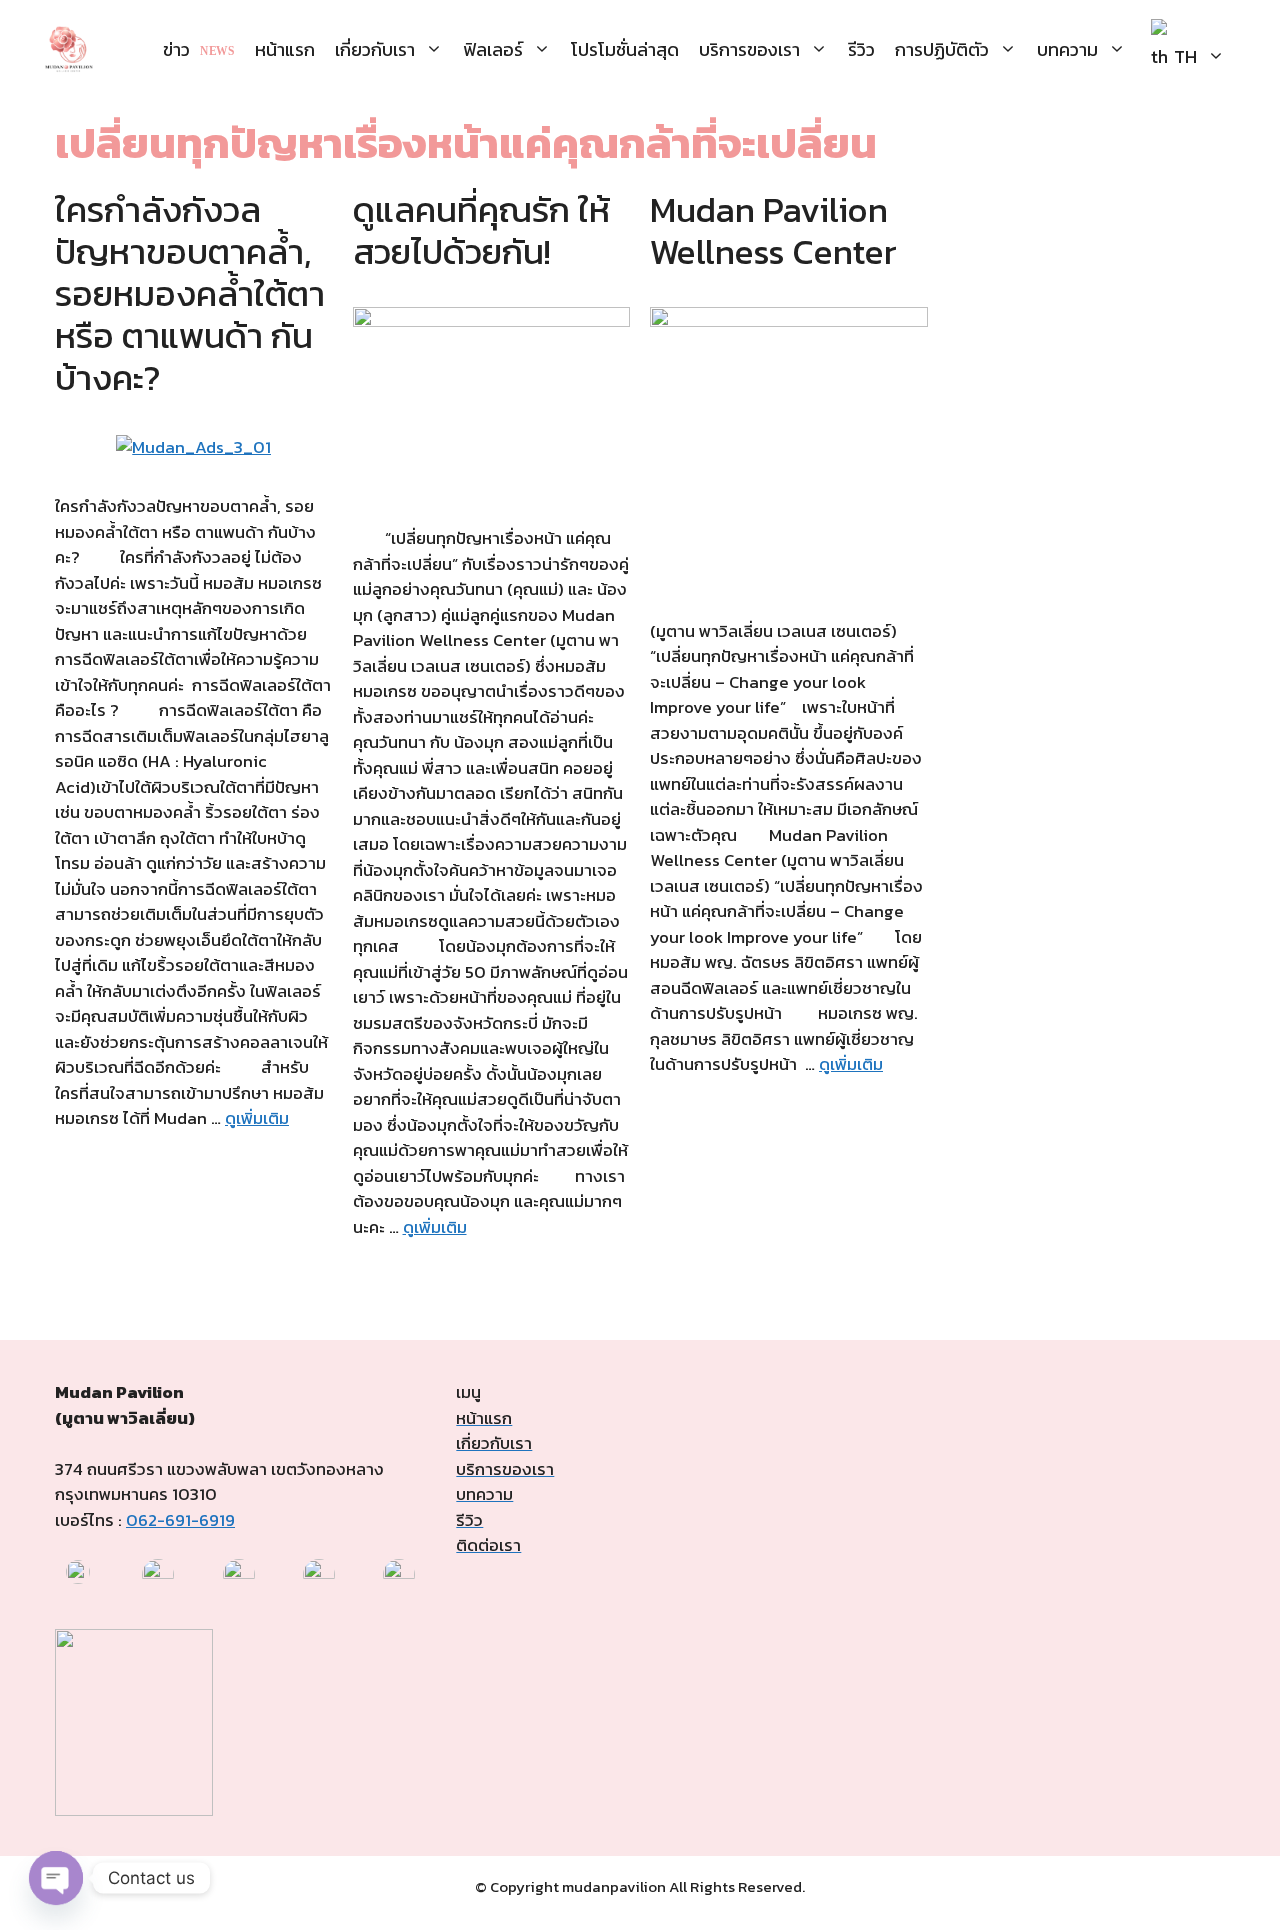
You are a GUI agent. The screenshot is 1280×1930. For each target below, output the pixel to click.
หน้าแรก (285, 49)
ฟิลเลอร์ (493, 49)
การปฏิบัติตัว (942, 49)
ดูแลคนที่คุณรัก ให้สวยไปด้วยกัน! (481, 230)
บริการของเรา (749, 49)
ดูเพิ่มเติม (257, 1118)
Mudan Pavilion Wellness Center (773, 230)
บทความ (1067, 49)
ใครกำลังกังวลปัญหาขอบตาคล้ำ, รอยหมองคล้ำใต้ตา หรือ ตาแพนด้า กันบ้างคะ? (190, 293)
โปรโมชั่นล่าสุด (625, 49)
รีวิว (861, 49)
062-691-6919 (180, 1520)
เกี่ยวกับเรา (375, 49)
